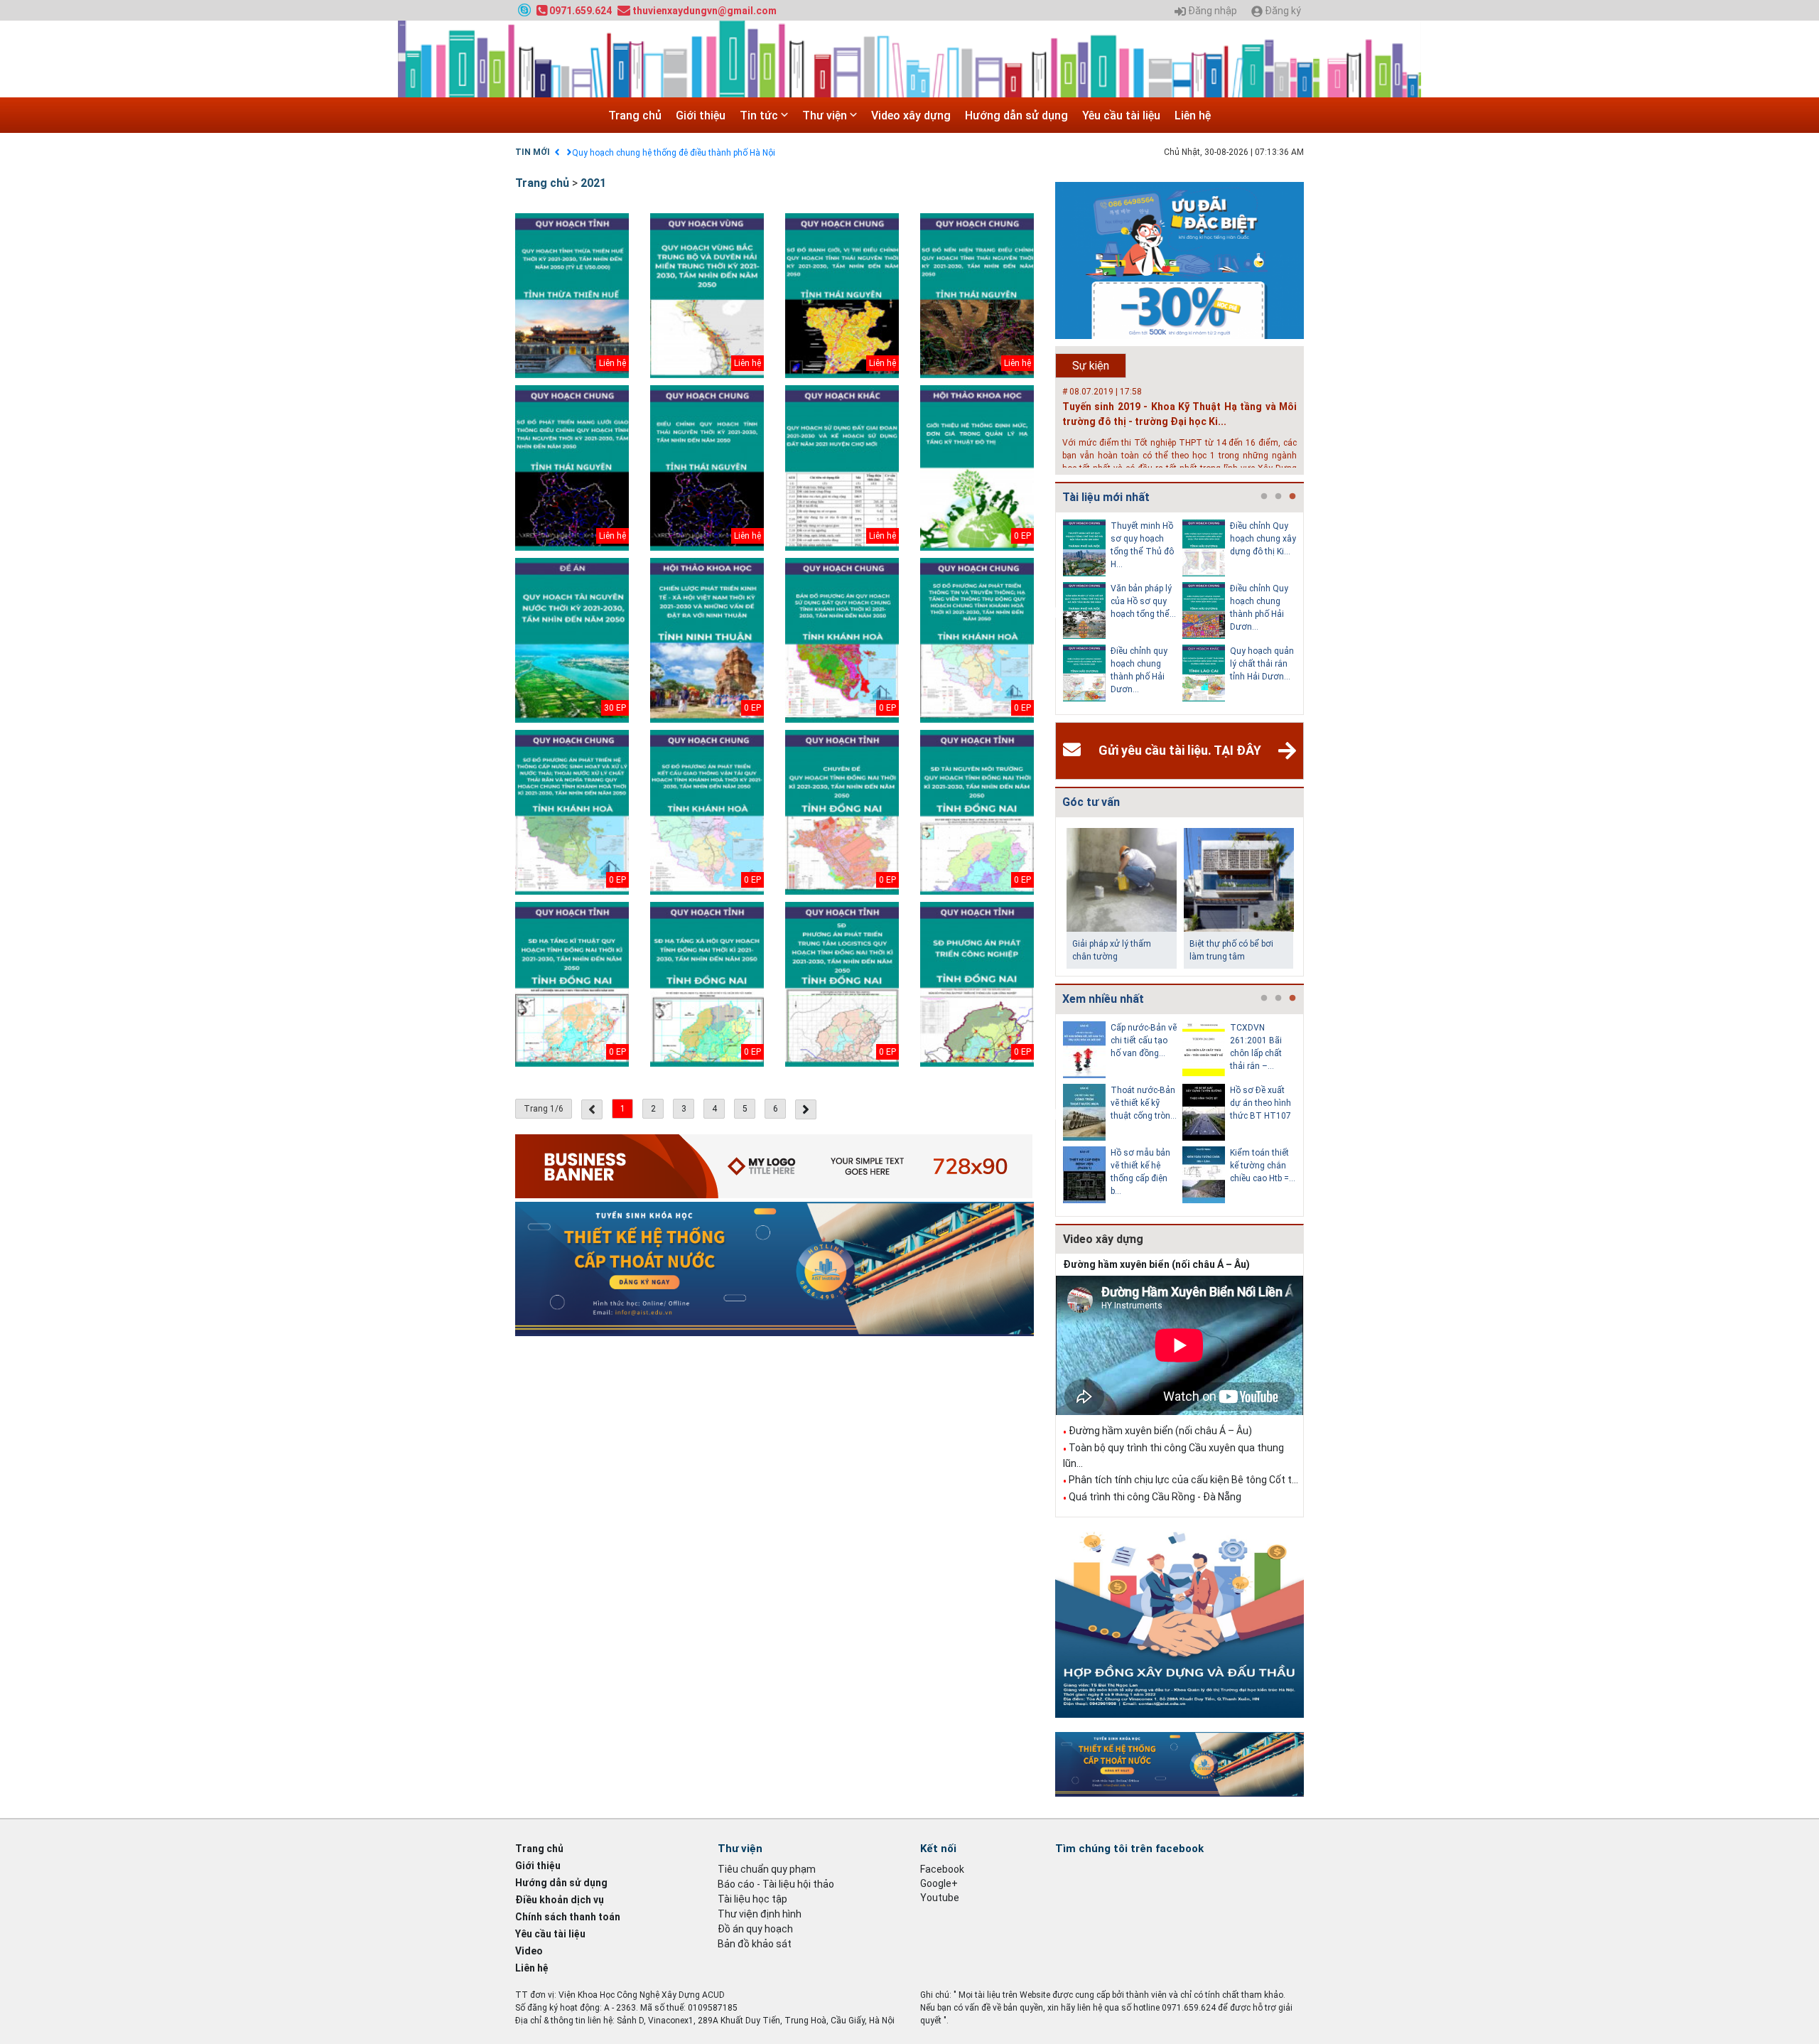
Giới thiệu (701, 115)
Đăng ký (1282, 11)
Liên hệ (1193, 115)
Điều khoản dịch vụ (560, 1900)
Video (529, 1951)
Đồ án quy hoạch (755, 1929)
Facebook (942, 1869)
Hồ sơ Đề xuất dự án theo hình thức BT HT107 (1261, 1103)
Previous (1052, 613)
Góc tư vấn (1091, 802)
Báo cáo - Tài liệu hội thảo (776, 1884)
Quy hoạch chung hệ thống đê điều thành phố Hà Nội (674, 153)
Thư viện (826, 115)
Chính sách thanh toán (568, 1917)
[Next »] (806, 1109)
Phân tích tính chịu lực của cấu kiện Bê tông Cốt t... (1183, 1480)
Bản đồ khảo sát (755, 1944)
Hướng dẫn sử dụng (1016, 115)
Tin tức (760, 115)
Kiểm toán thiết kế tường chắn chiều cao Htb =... (1263, 1166)
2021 (593, 183)
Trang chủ (635, 115)
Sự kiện (1091, 366)
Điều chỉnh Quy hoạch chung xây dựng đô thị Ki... (1263, 539)
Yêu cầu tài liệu (1121, 115)
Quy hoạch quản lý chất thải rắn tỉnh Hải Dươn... (1262, 664)
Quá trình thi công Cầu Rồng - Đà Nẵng (1155, 1497)
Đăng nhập (1211, 11)
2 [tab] (1278, 497)
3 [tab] (1292, 497)
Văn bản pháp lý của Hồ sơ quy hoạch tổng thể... (1143, 601)
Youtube (940, 1898)
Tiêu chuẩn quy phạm (767, 1869)
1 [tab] (1264, 497)
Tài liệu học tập (752, 1899)
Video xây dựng (911, 115)
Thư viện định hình (760, 1914)
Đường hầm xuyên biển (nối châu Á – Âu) (1156, 1264)
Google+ (939, 1883)
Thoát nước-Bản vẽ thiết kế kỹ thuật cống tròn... (1144, 1103)
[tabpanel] (1123, 613)
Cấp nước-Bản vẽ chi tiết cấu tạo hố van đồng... (1144, 1040)
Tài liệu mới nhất (1106, 497)
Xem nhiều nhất (1103, 999)
